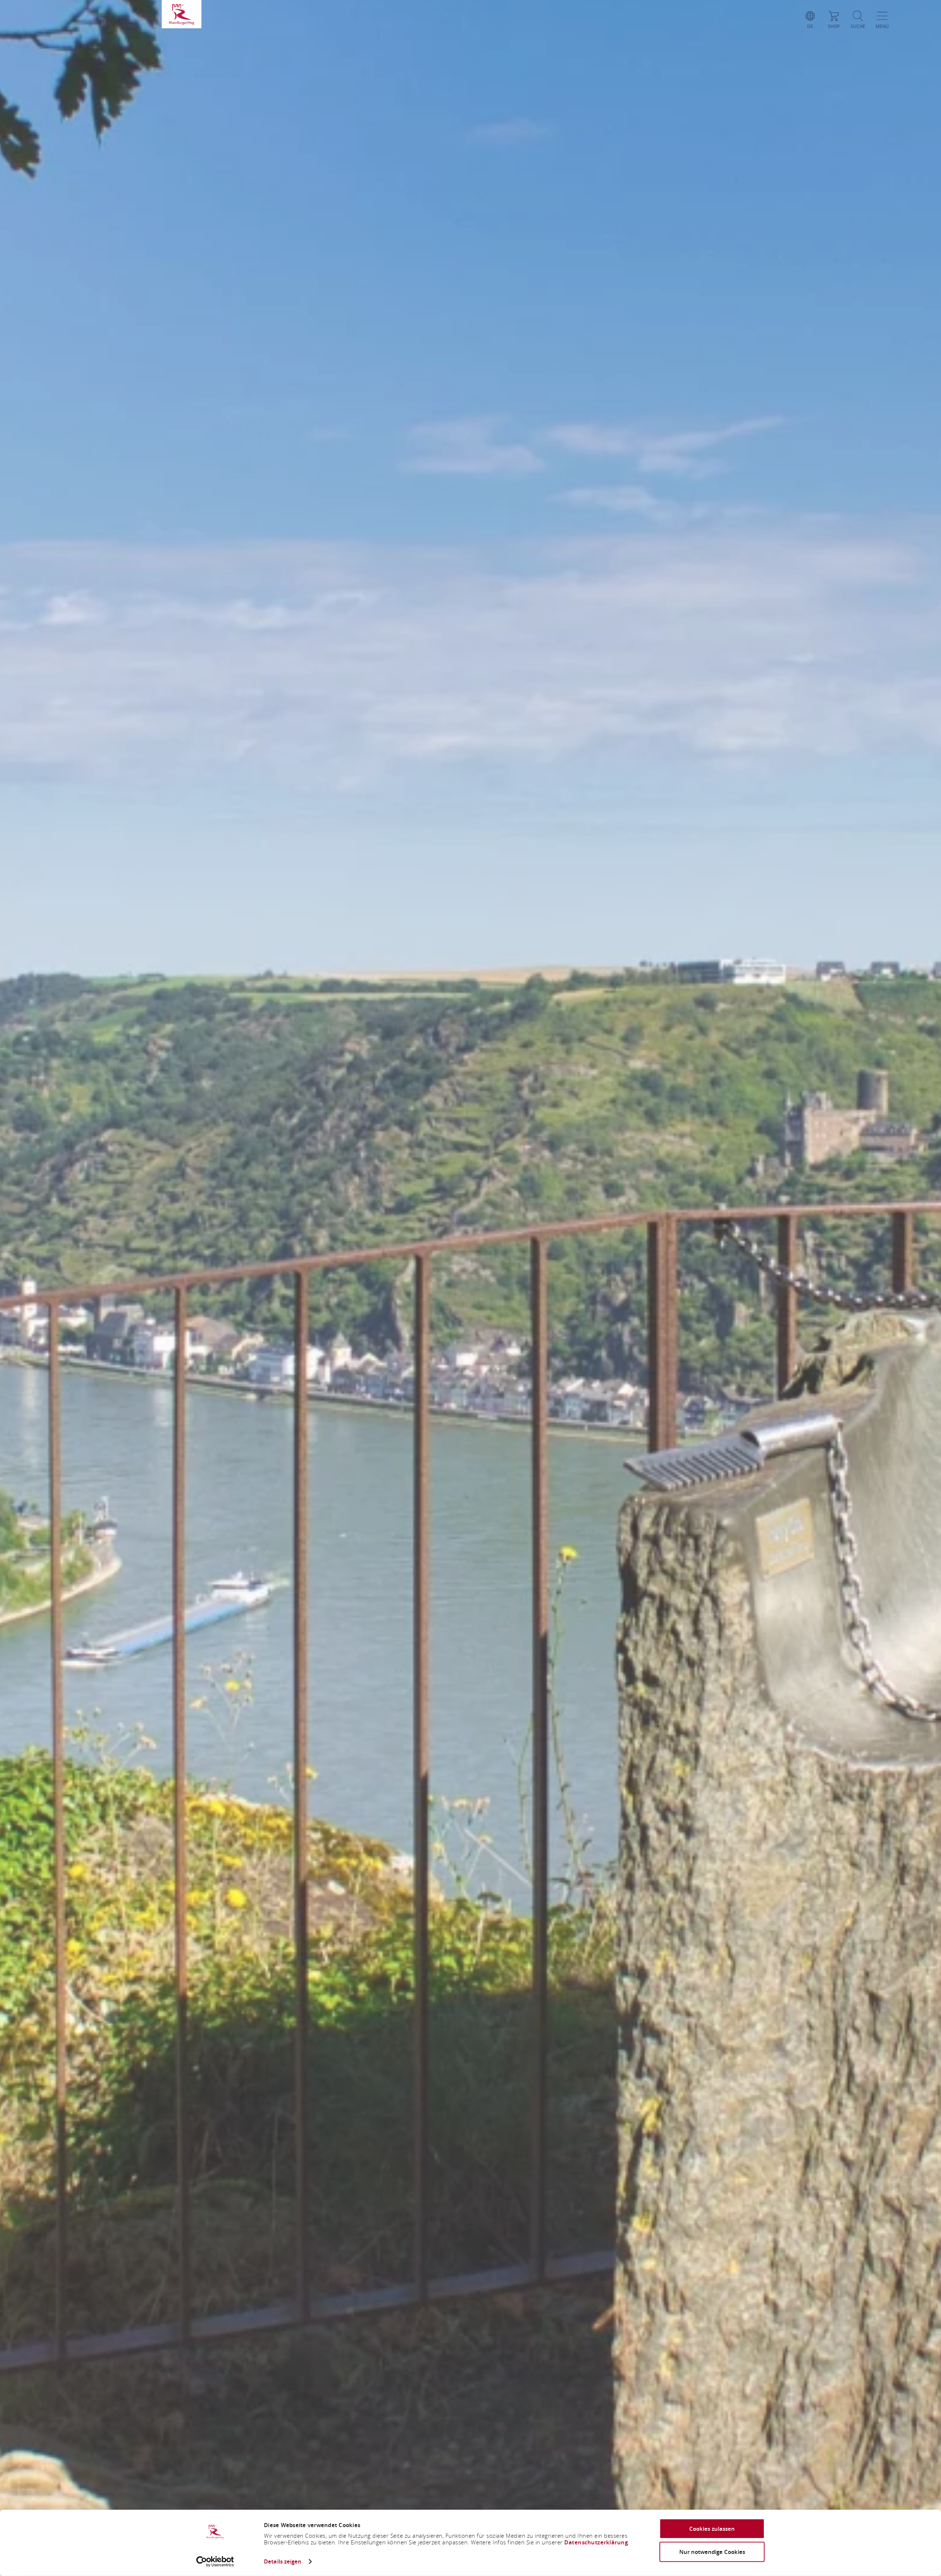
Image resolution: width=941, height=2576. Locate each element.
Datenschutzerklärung (596, 2542)
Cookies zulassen (712, 2529)
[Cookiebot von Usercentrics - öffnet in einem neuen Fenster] (215, 2562)
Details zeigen (283, 2561)
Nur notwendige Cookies (712, 2552)
